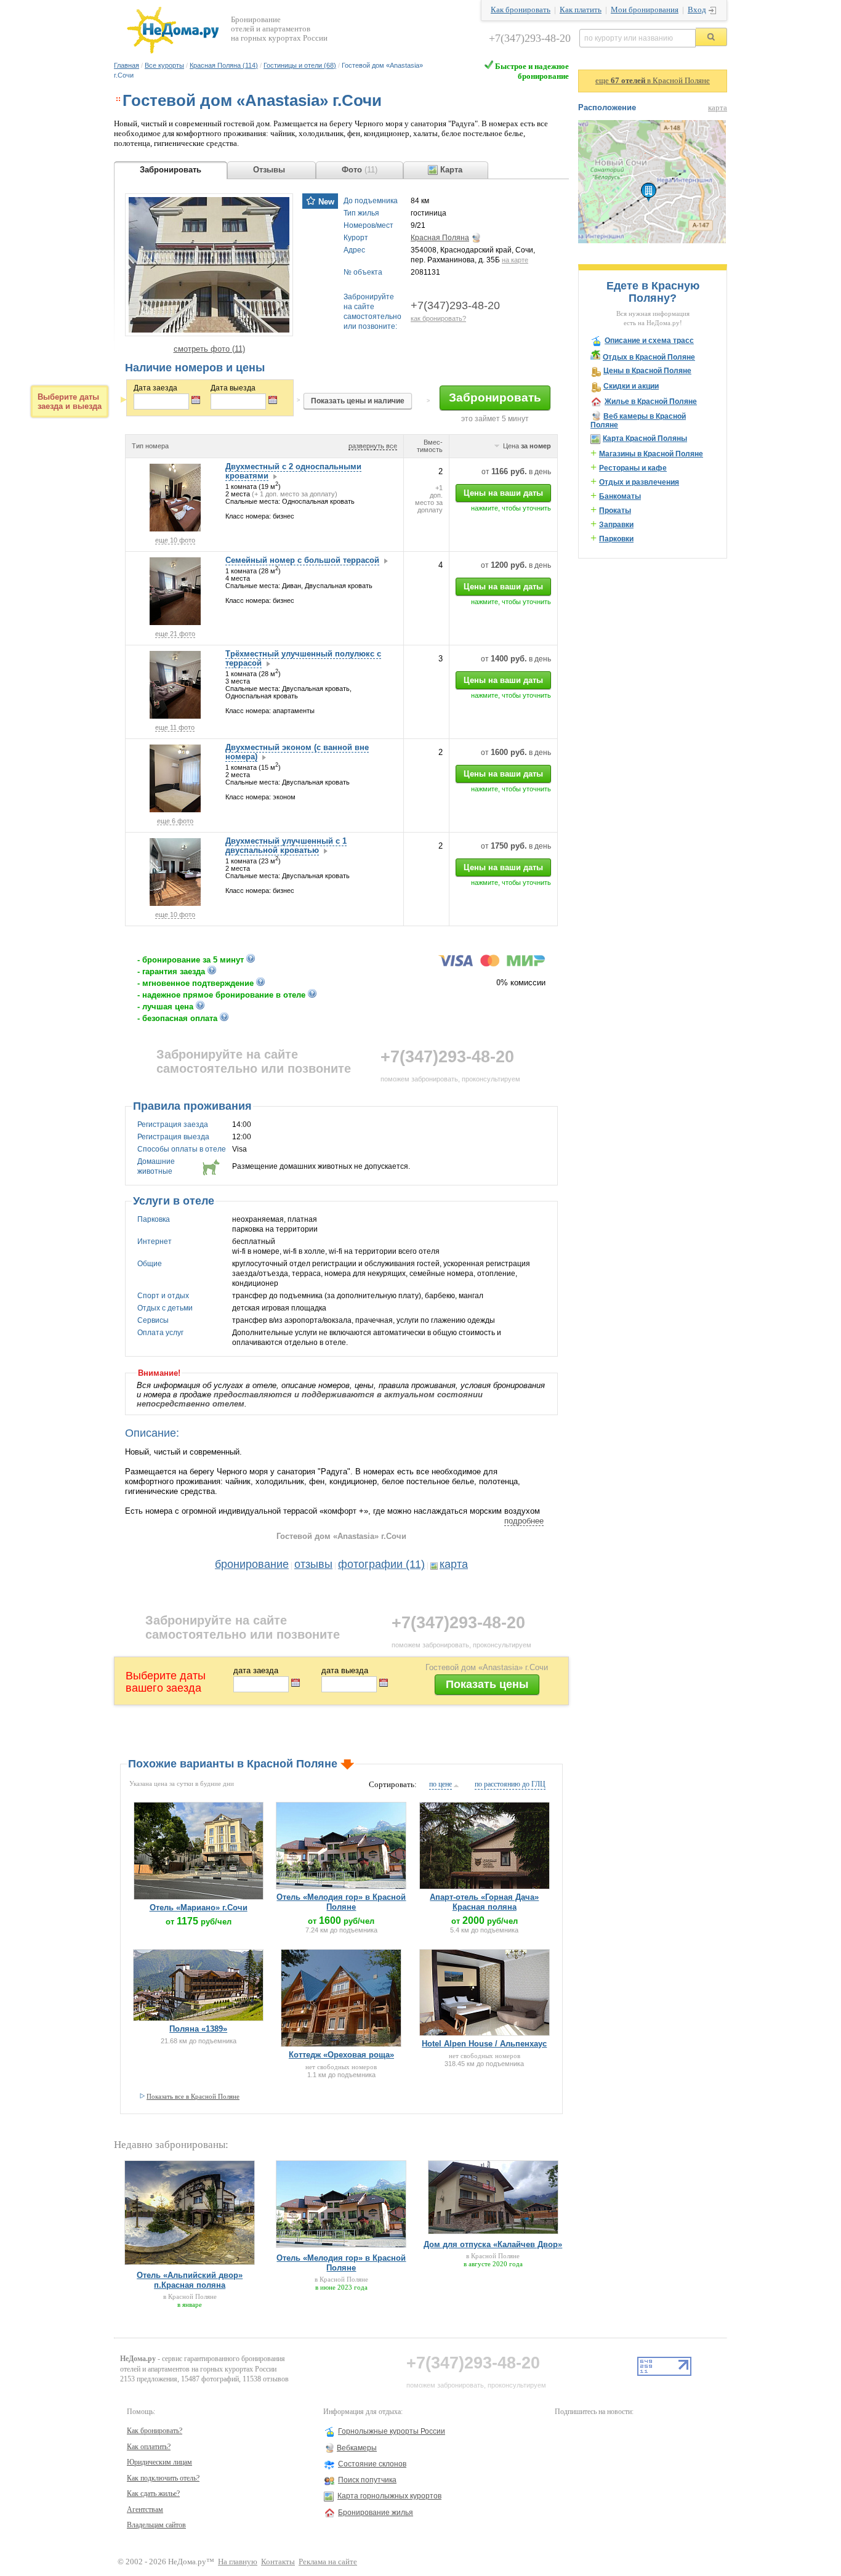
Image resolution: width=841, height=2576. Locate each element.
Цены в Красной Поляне (647, 371)
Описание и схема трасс (649, 341)
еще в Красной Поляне (653, 81)
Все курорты (164, 65)
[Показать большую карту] (652, 241)
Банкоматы (620, 496)
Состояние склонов (372, 2464)
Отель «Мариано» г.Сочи (199, 1908)
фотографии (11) (381, 1564)
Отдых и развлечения (639, 482)
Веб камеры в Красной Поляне (638, 421)
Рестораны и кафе (633, 468)
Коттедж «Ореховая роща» (341, 2055)
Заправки (616, 525)
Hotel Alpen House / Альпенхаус (484, 2044)
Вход (697, 10)
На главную (238, 2562)
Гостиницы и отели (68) (300, 65)
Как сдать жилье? (153, 2493)
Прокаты (615, 511)
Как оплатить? (149, 2447)
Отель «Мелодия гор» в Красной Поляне (341, 1902)
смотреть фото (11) (209, 349)
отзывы (313, 1564)
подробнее (524, 1521)
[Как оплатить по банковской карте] (492, 964)
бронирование (252, 1564)
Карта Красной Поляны (645, 438)
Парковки (616, 539)
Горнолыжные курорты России (392, 2431)
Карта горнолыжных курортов (389, 2496)
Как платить (581, 10)
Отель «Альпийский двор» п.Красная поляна (190, 2280)
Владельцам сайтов (156, 2525)
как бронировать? (438, 318)
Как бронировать (521, 10)
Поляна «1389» (198, 2029)
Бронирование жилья (376, 2513)
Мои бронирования (645, 10)
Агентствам (145, 2509)
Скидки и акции (631, 386)
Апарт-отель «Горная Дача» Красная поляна (484, 1902)
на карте (515, 260)
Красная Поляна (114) (224, 65)
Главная (127, 65)
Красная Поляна (440, 238)
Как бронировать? (155, 2431)
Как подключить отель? (163, 2478)
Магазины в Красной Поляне (651, 454)
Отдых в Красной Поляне (649, 357)
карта (454, 1564)
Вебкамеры (357, 2448)
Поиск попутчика (367, 2480)
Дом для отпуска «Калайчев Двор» (493, 2244)
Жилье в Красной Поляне (651, 402)
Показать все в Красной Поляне (193, 2096)
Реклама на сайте (328, 2562)
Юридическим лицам (159, 2462)
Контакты (278, 2562)
